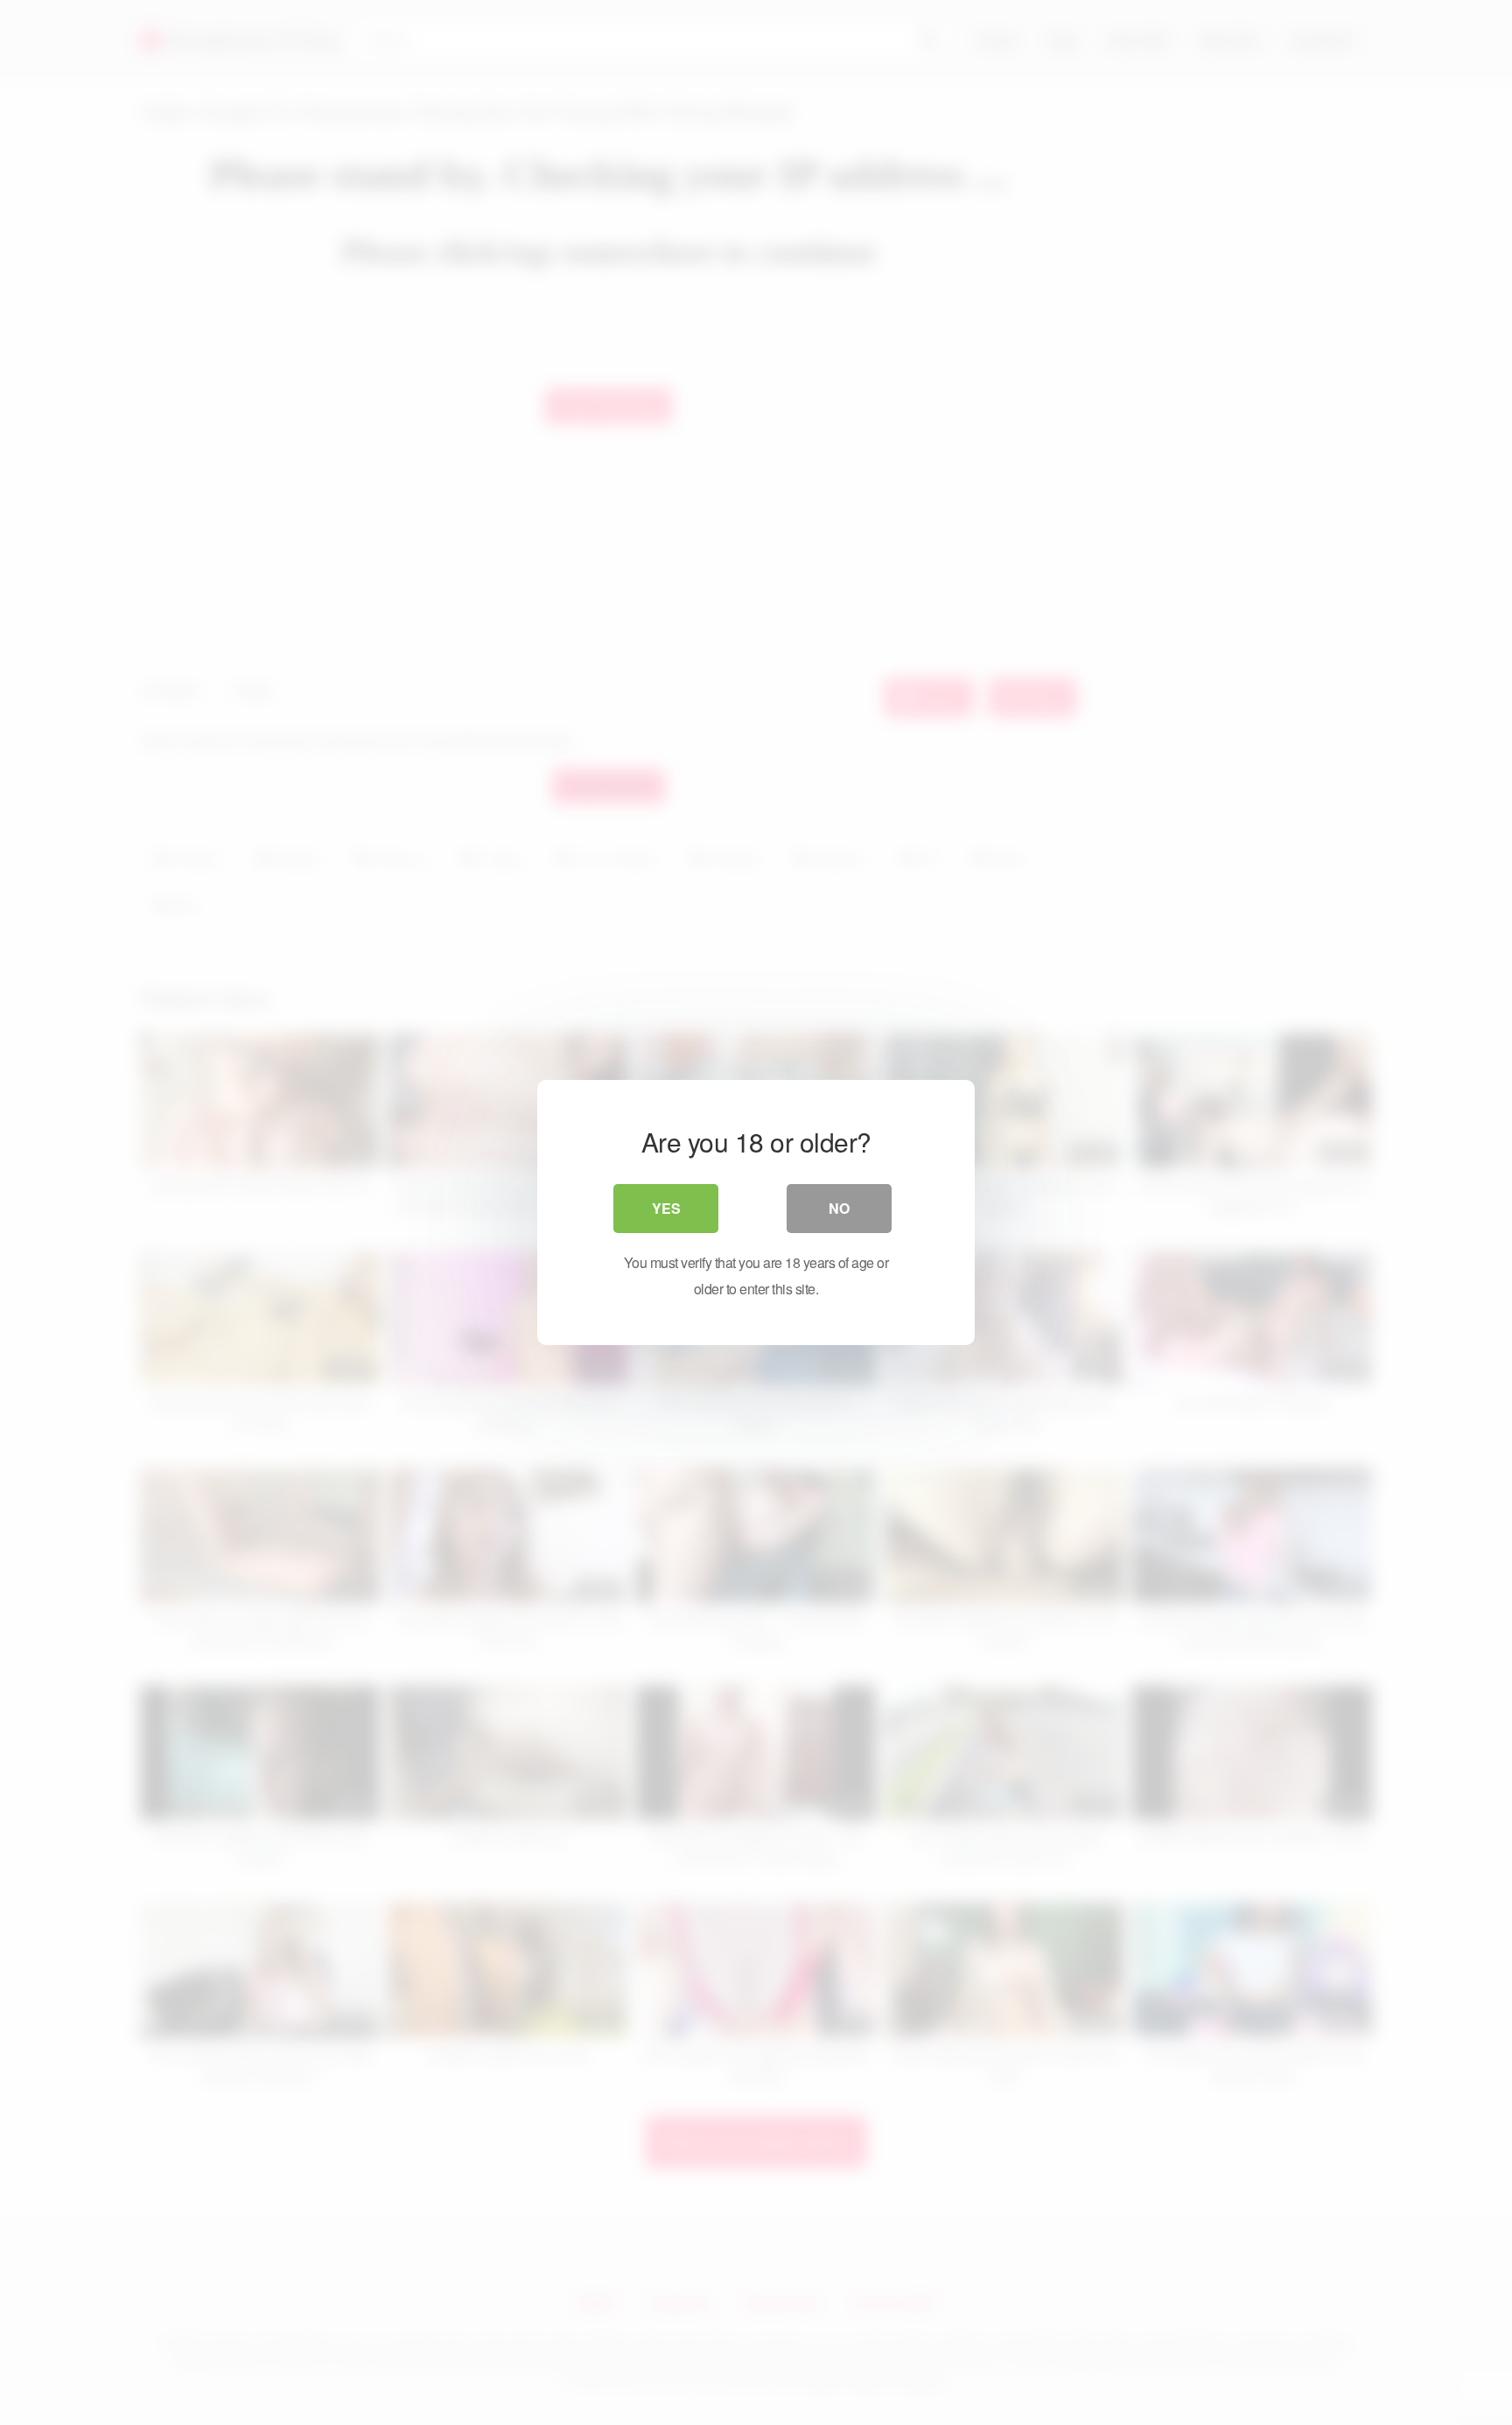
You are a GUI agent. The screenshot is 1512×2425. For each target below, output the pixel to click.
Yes (666, 1208)
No (839, 1208)
